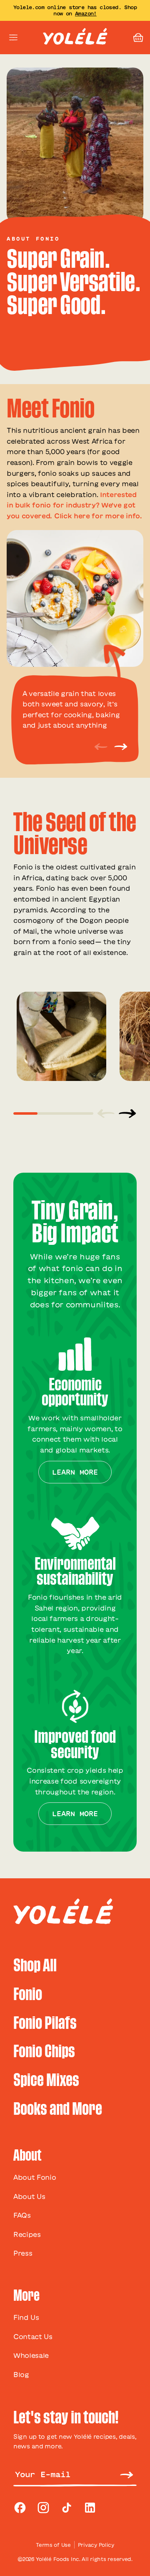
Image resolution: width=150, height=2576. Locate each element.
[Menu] (13, 38)
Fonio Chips (44, 2052)
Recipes (27, 2234)
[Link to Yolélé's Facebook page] (20, 2508)
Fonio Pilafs (45, 2023)
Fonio (28, 1994)
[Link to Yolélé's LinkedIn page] (90, 2508)
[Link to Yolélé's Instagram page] (43, 2508)
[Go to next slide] (127, 1113)
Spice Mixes (46, 2080)
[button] (138, 38)
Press (23, 2253)
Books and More (58, 2109)
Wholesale (31, 2355)
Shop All (35, 1966)
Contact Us (33, 2337)
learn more (75, 1472)
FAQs (22, 2215)
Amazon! (86, 13)
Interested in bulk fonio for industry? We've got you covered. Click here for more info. (74, 505)
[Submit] (127, 2474)
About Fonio (35, 2177)
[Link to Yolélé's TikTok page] (67, 2508)
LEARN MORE (75, 1814)
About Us (29, 2197)
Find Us (26, 2317)
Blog (21, 2375)
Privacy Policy (96, 2545)
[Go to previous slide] (106, 1113)
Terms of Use (53, 2545)
